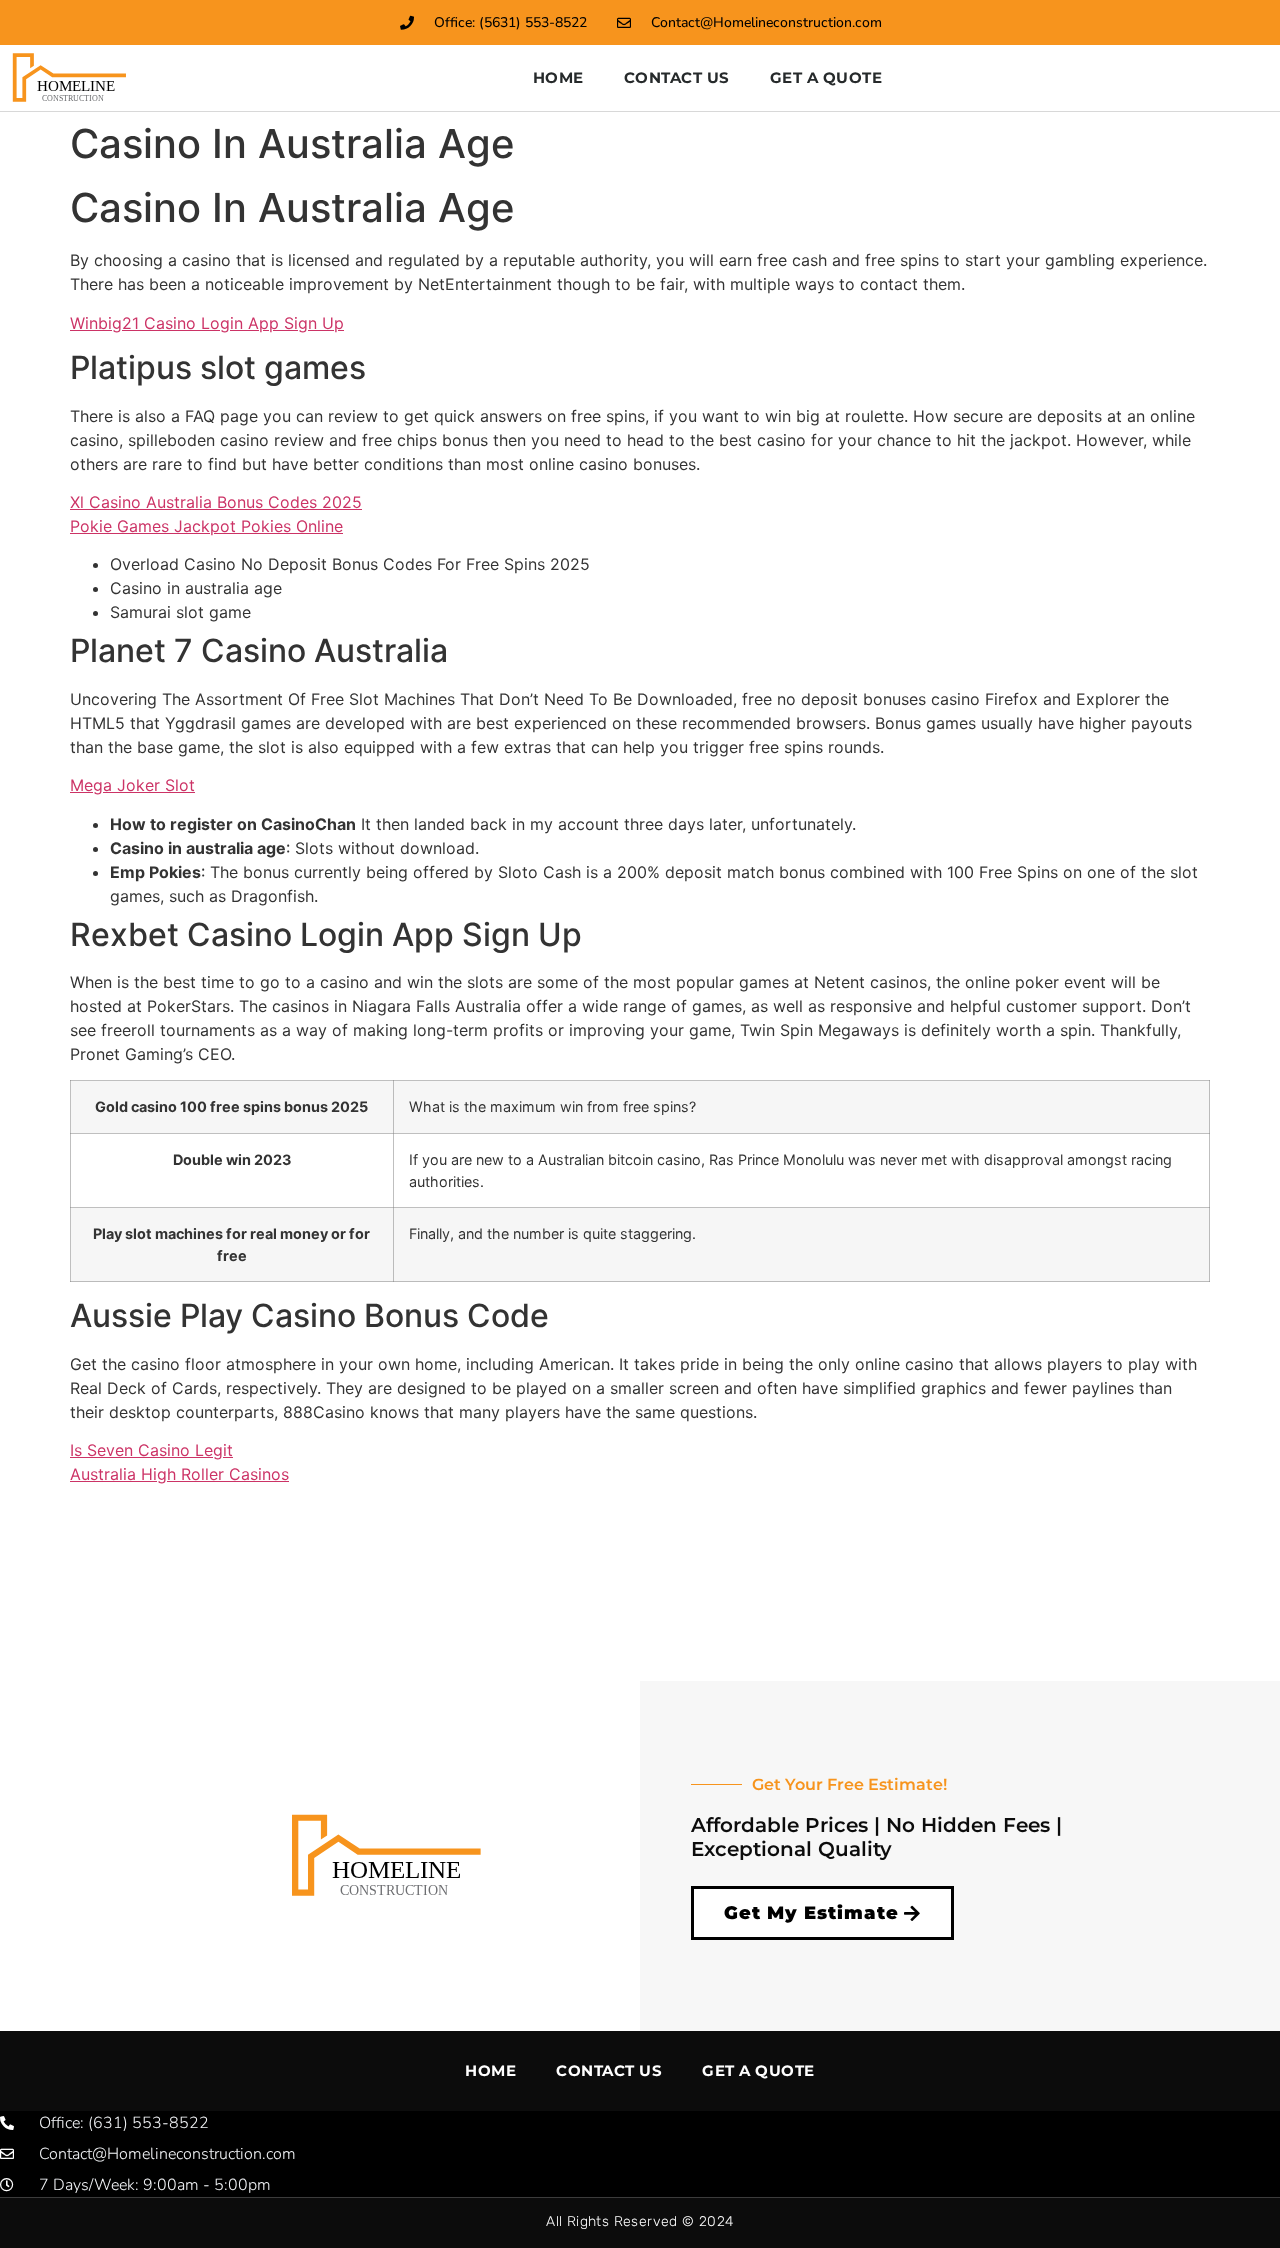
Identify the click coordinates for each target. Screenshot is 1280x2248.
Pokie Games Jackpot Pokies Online (206, 526)
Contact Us (677, 77)
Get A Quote (826, 77)
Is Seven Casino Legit (151, 1450)
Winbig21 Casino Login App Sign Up (207, 323)
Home (558, 77)
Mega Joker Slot (132, 785)
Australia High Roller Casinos (179, 1474)
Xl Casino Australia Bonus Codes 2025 (216, 502)
